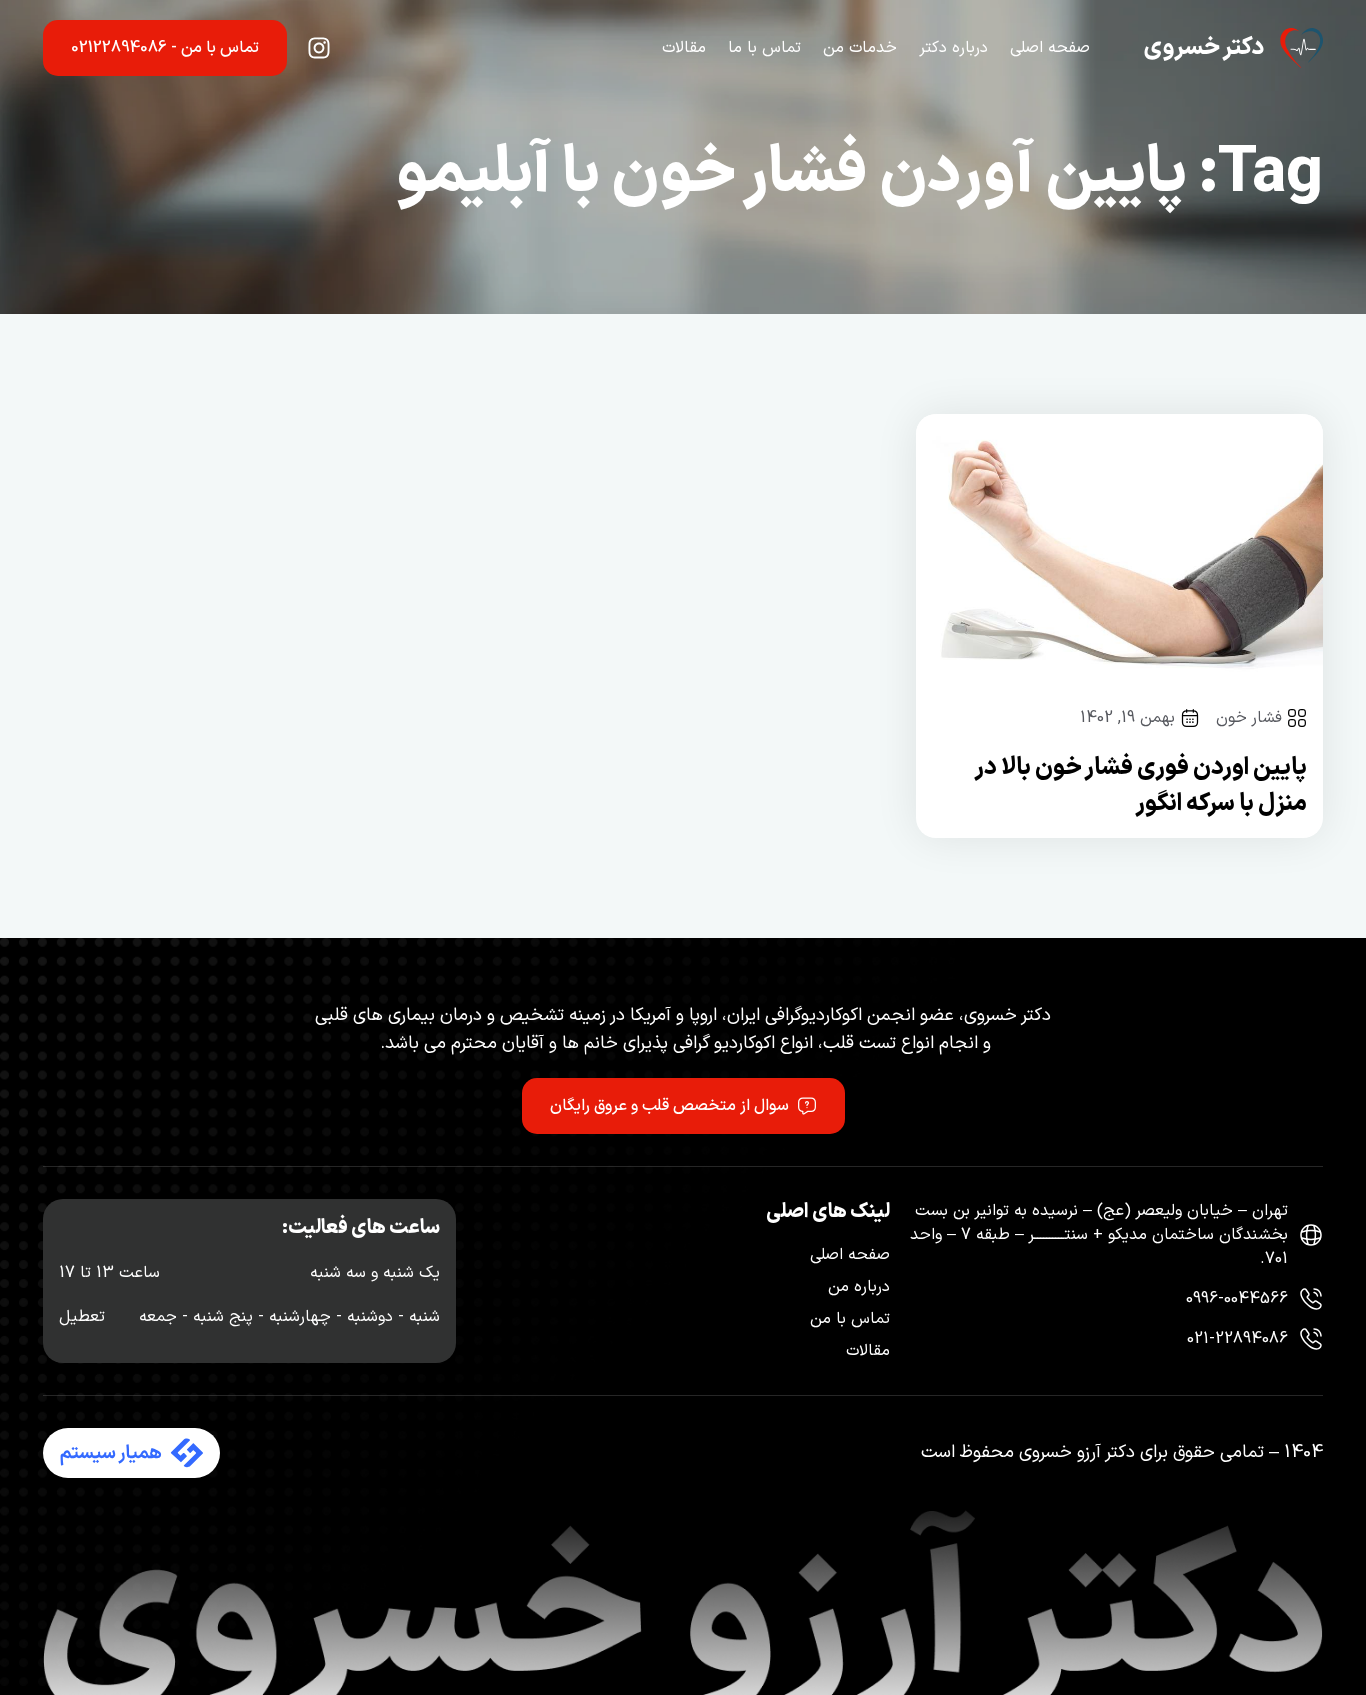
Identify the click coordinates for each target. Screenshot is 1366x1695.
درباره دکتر (953, 48)
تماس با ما (764, 48)
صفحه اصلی (1050, 48)
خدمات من (860, 48)
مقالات (684, 48)
